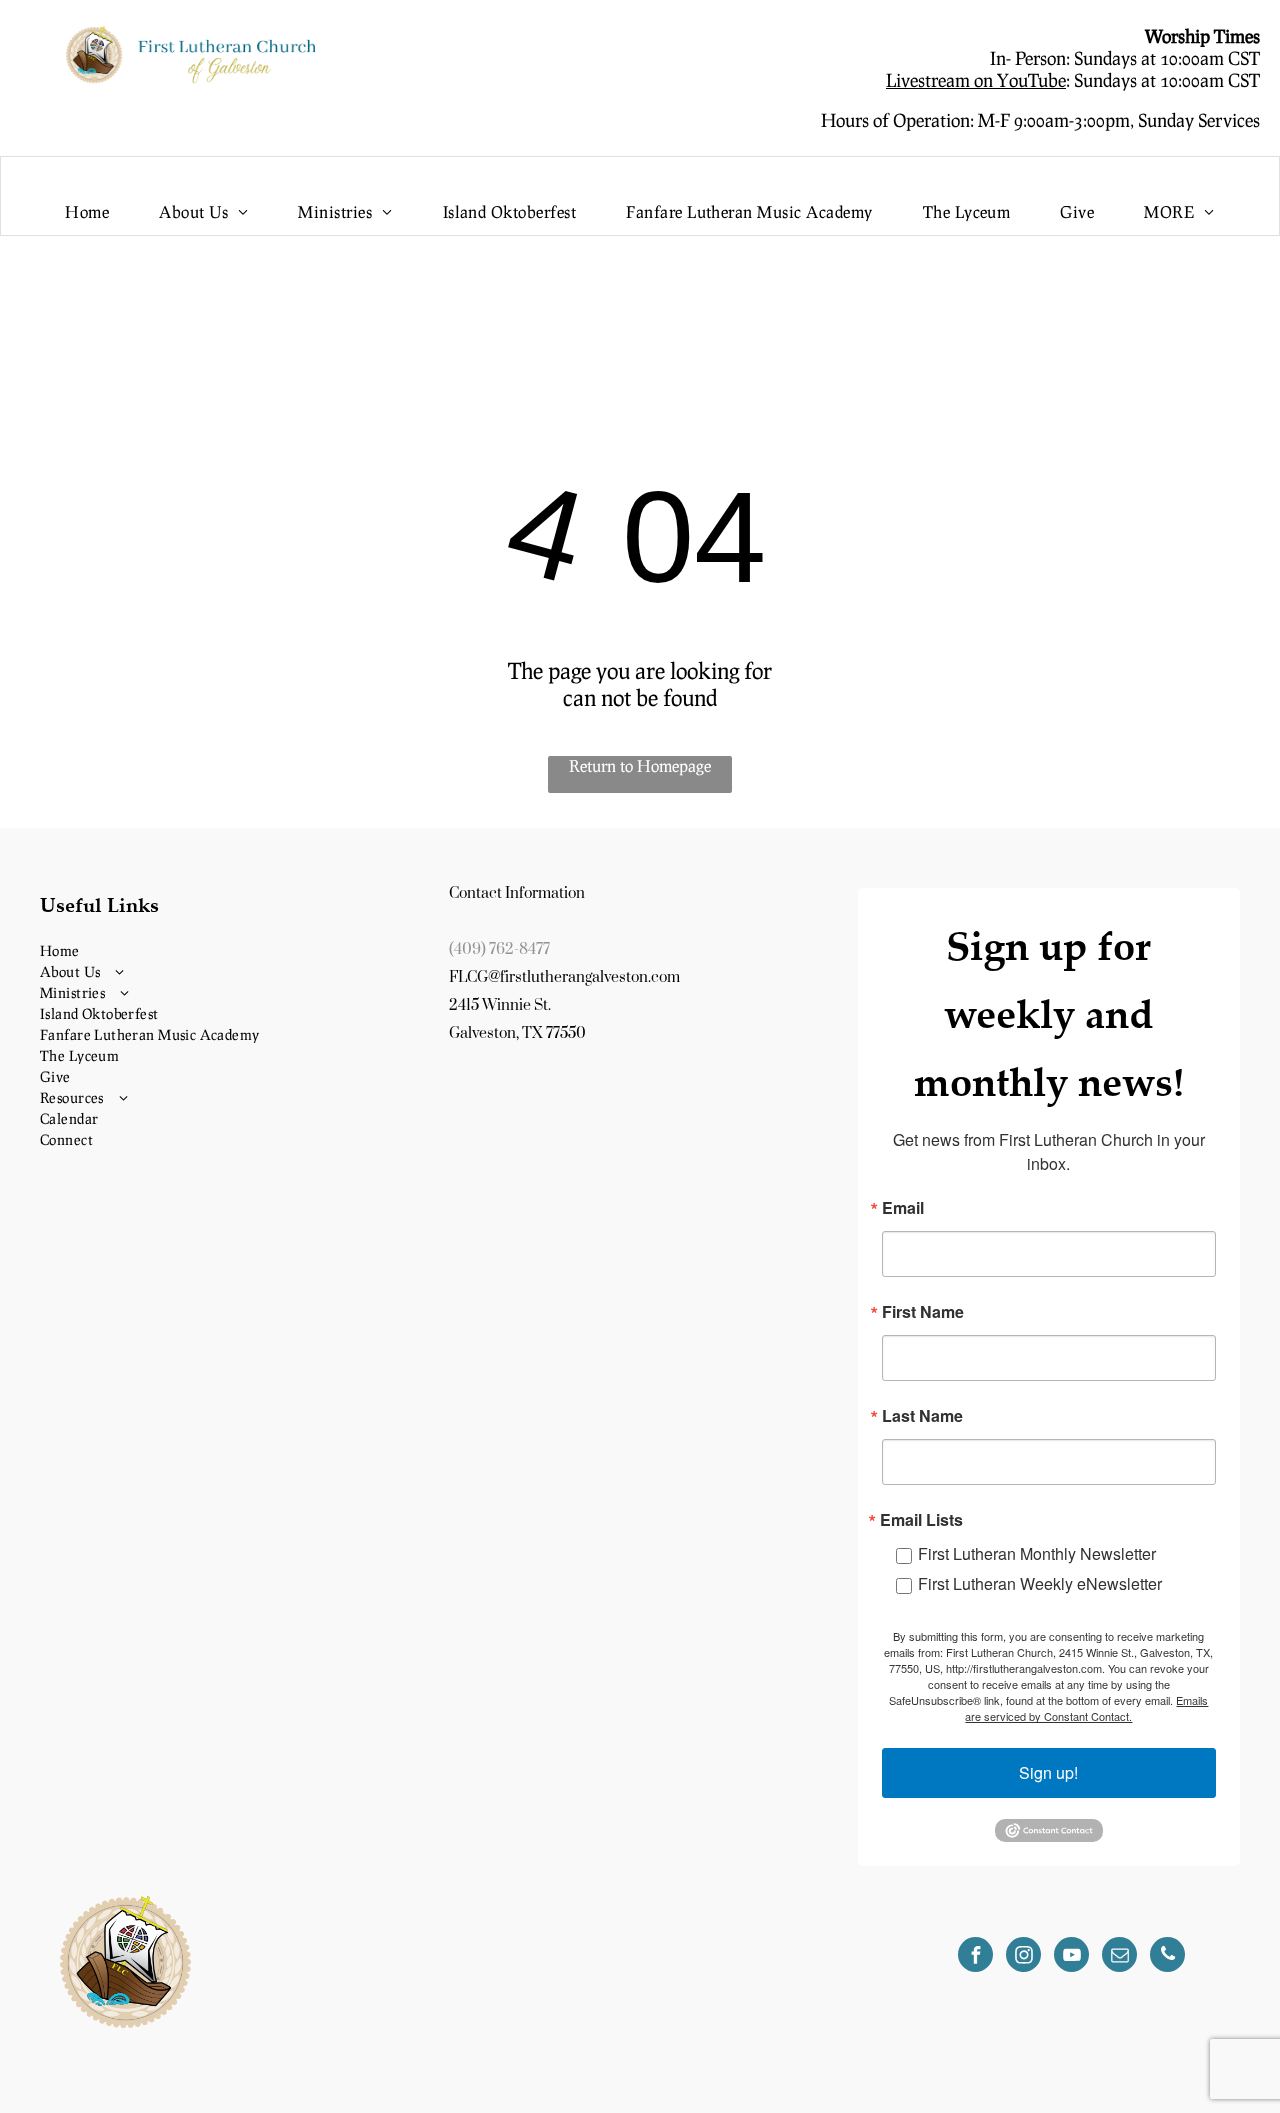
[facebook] (975, 1957)
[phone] (1167, 1957)
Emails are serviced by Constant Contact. (1086, 1708)
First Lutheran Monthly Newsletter (1037, 1553)
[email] (1119, 1957)
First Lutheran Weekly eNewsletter (1040, 1583)
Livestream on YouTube (976, 80)
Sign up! (1048, 1772)
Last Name (922, 1416)
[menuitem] (87, 211)
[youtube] (1071, 1957)
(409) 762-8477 (499, 949)
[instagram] (1023, 1957)
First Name (923, 1312)
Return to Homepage (640, 765)
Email (903, 1208)
